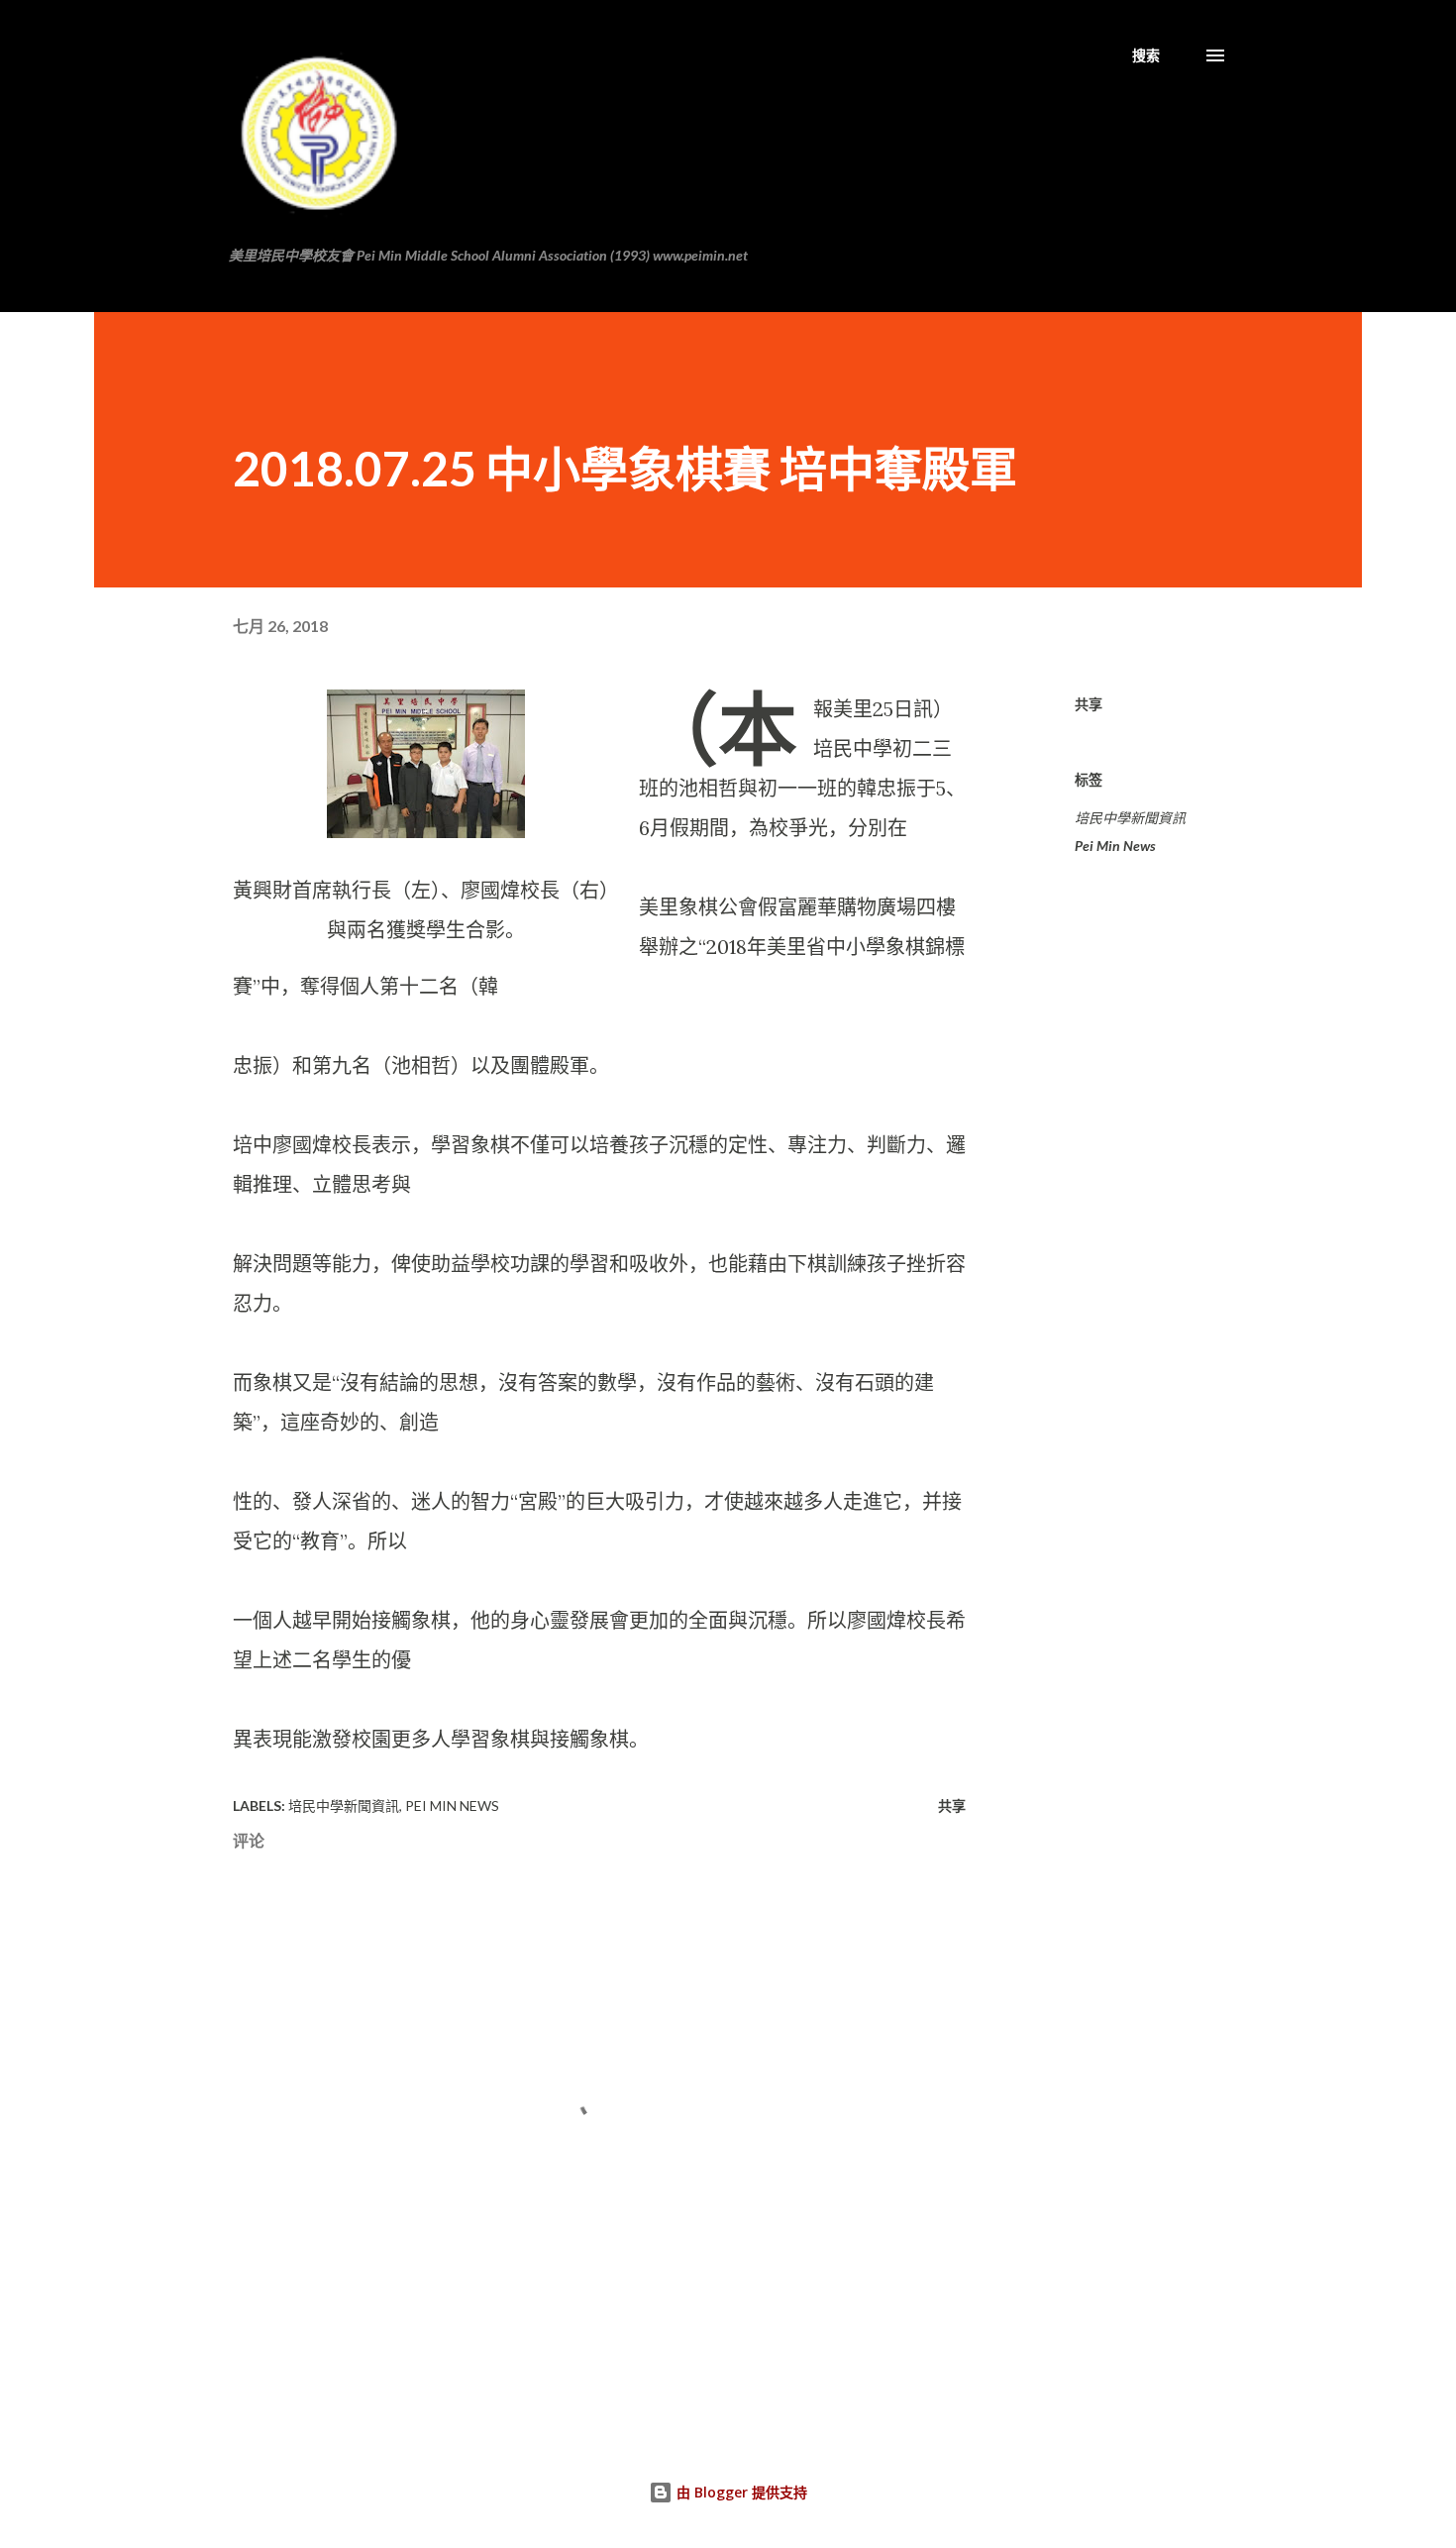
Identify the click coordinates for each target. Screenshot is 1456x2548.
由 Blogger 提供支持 (740, 2492)
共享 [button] (1089, 704)
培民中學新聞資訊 (1130, 818)
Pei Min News (1115, 846)
